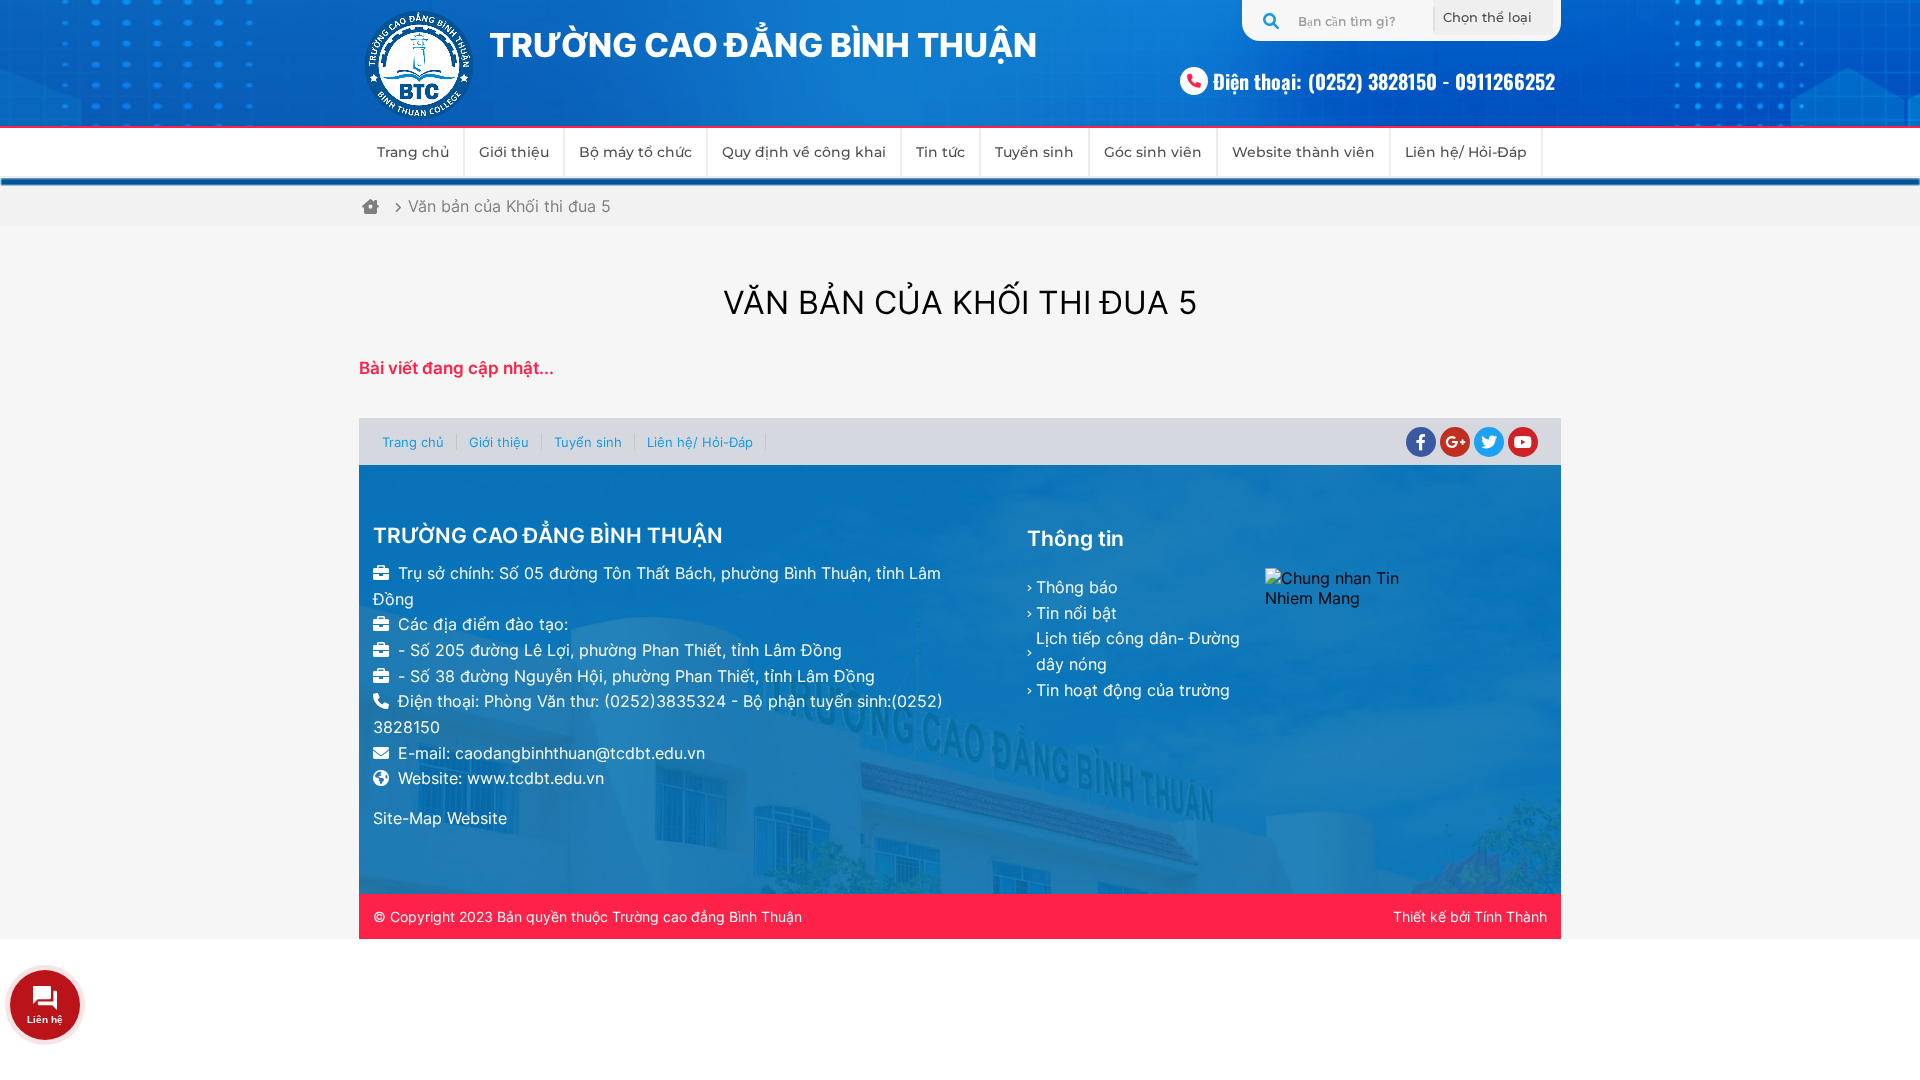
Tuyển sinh (1034, 152)
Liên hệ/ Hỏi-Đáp (1466, 152)
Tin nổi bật (1076, 613)
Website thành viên (1303, 152)
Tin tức (940, 152)
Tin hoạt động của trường (1133, 690)
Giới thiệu (514, 152)
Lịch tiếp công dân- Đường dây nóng (1138, 651)
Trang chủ (413, 152)
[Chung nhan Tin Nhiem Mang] (1406, 588)
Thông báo (1077, 587)
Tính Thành (1510, 916)
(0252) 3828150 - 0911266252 (1431, 81)
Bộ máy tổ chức (635, 152)
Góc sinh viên (1153, 152)
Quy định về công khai (804, 152)
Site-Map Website (440, 818)
